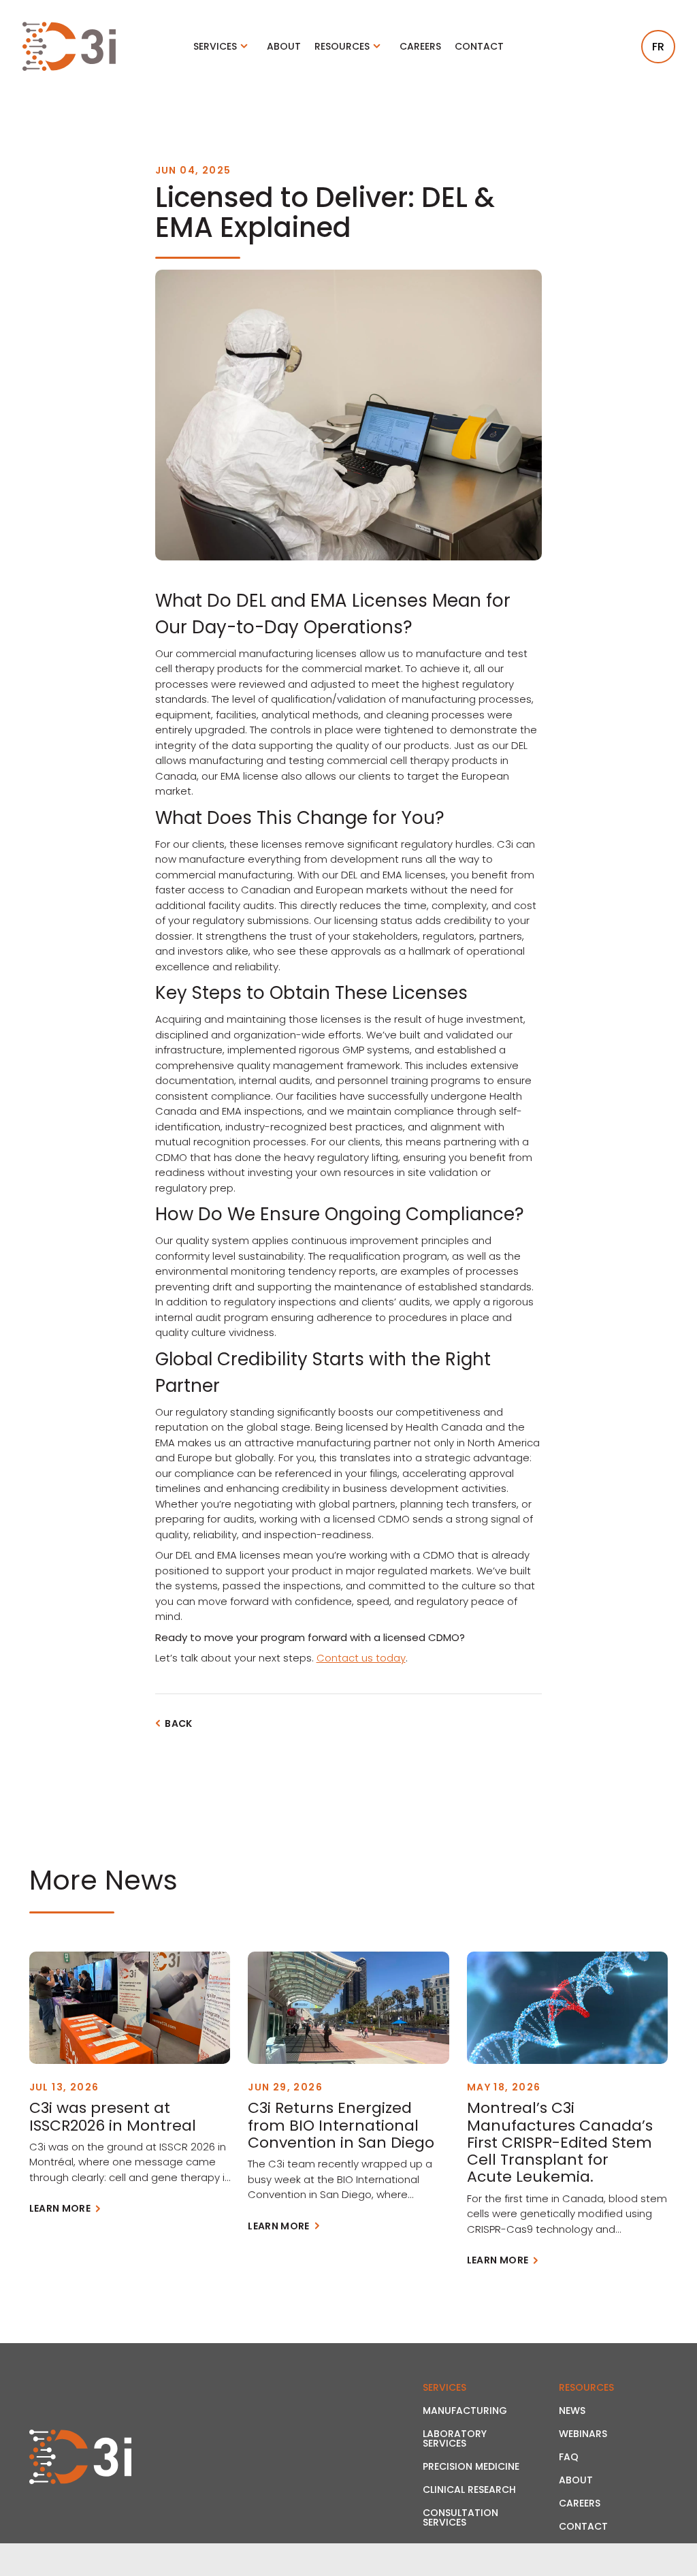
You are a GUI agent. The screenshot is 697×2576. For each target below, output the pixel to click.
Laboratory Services (455, 2438)
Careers (420, 46)
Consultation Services (460, 2517)
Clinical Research (469, 2490)
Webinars (583, 2434)
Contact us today (361, 1658)
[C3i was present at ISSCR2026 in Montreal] (130, 2008)
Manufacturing (465, 2411)
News (572, 2411)
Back (178, 1723)
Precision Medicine (471, 2466)
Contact (479, 46)
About (284, 46)
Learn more (60, 2208)
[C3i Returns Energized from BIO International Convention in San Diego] (348, 2008)
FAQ (569, 2457)
